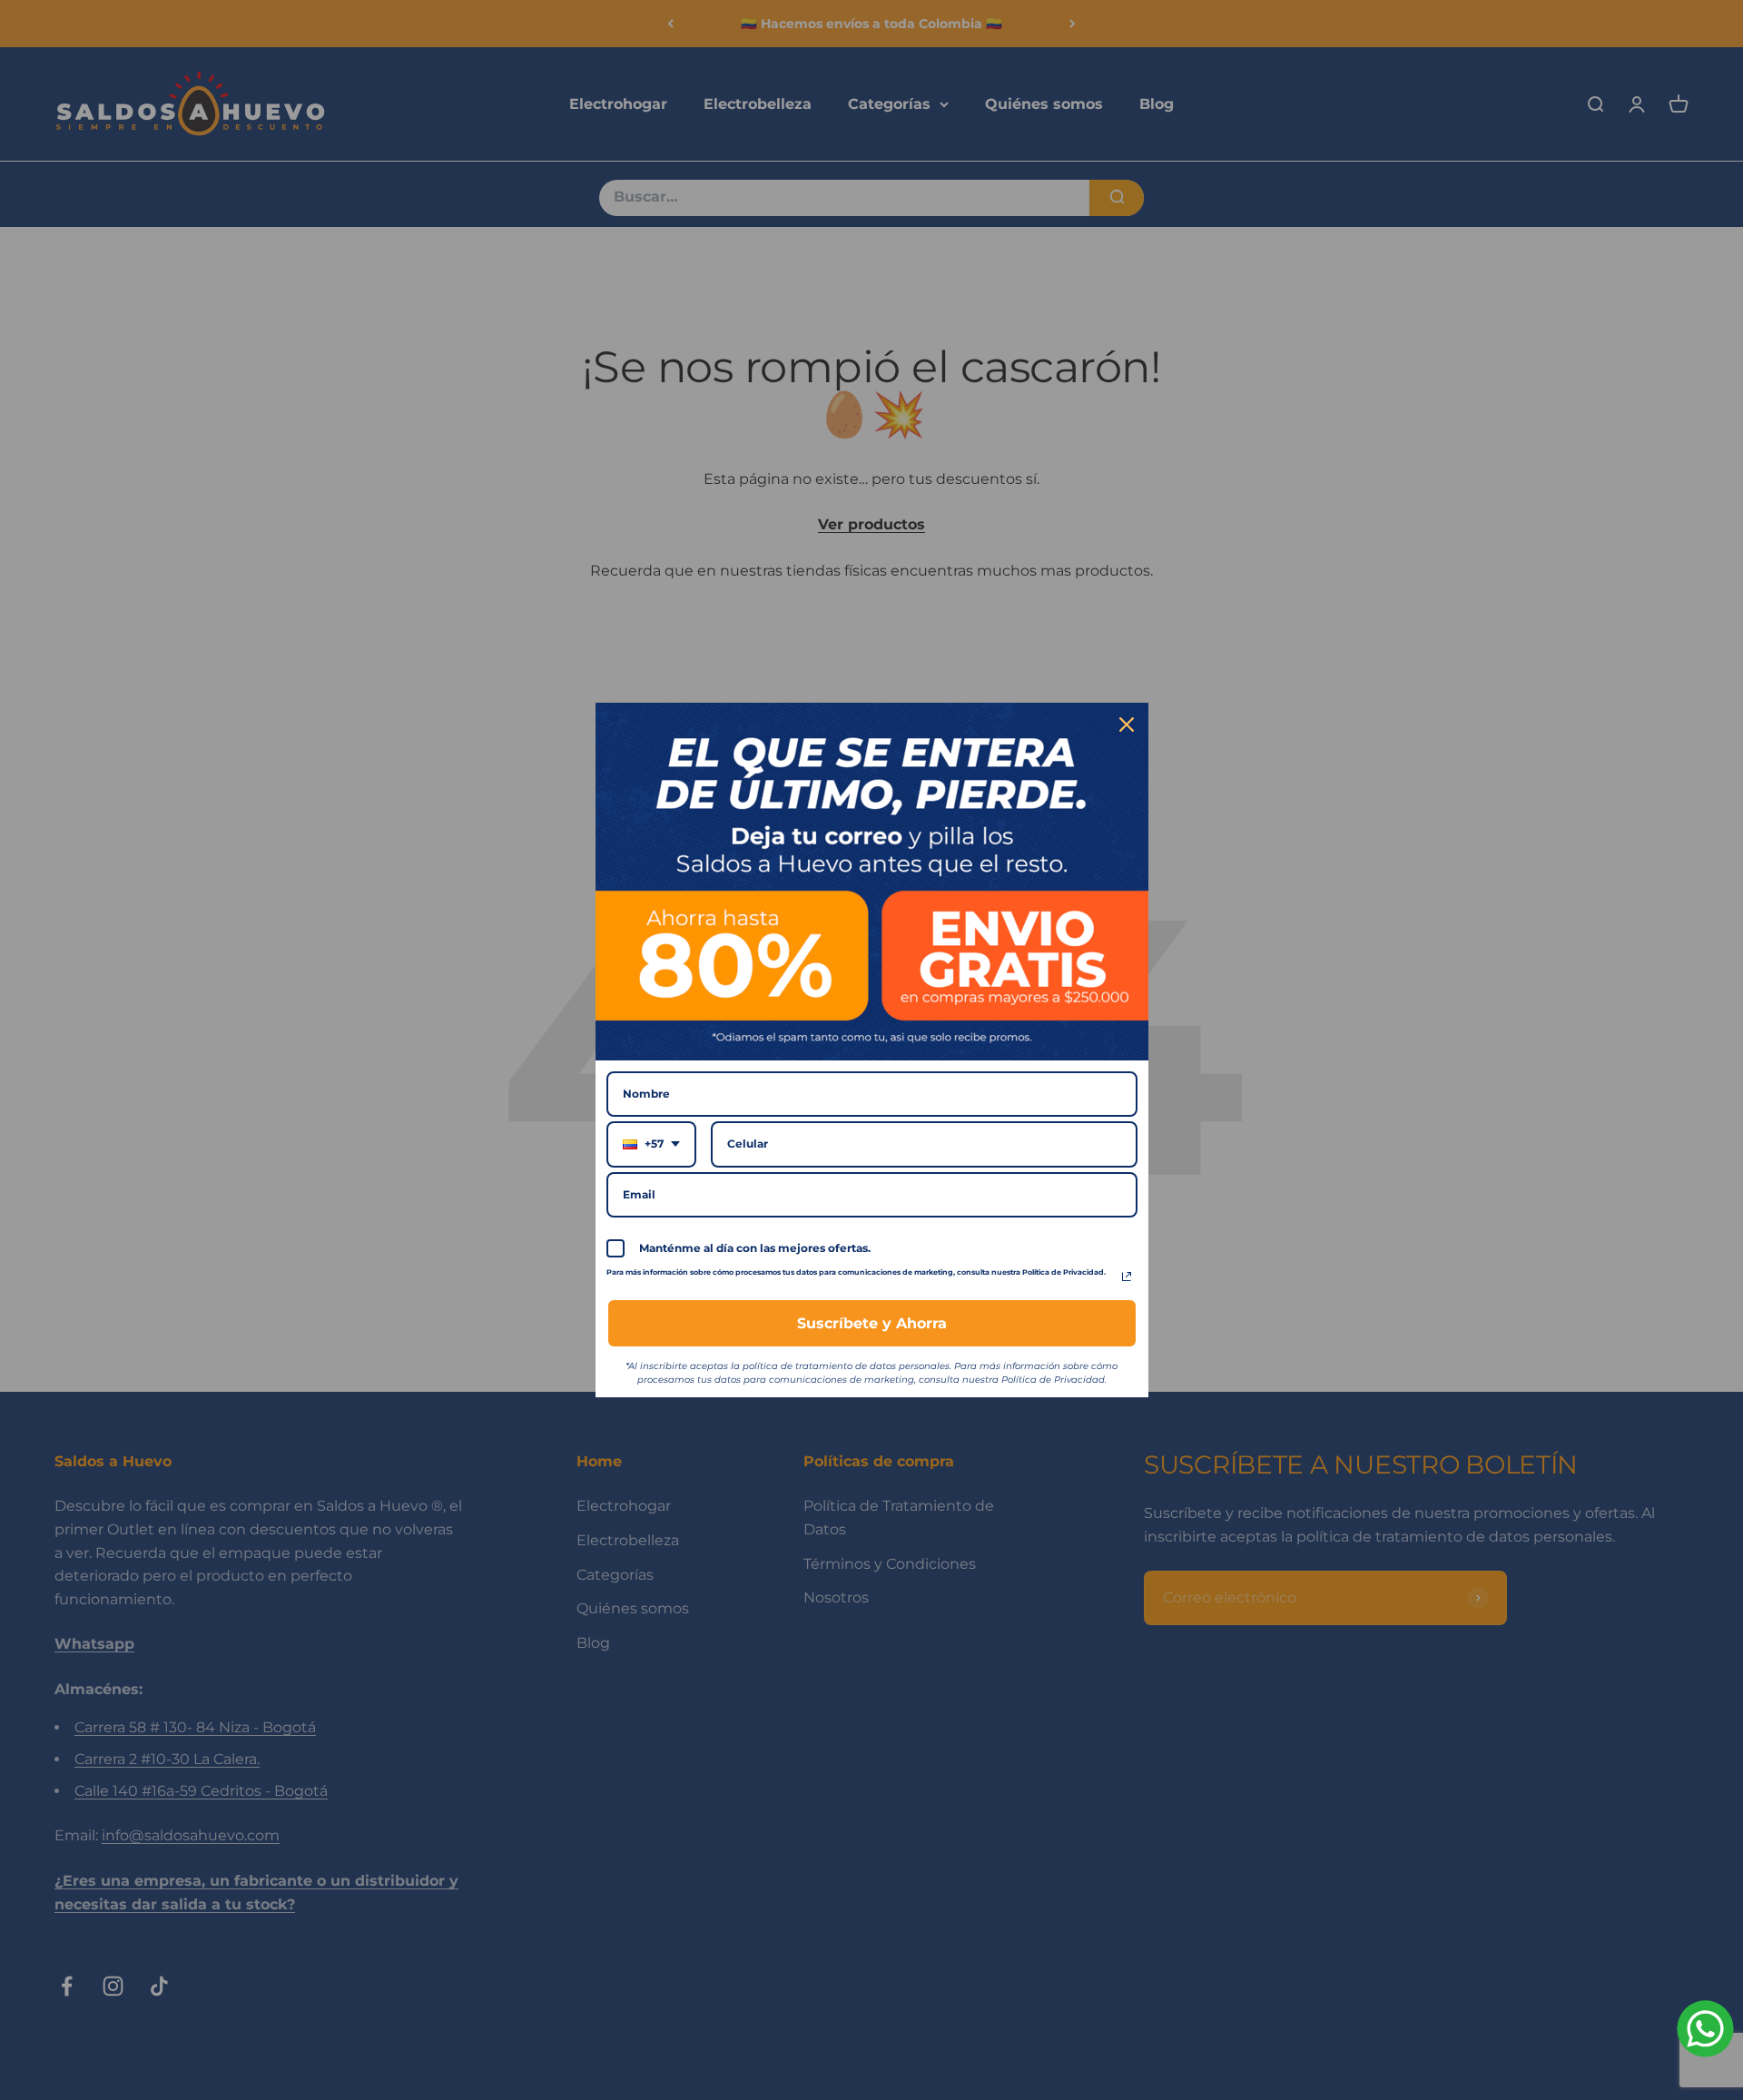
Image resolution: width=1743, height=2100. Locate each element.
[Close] (1127, 725)
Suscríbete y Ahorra (872, 1323)
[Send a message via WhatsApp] (1705, 2029)
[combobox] (651, 1144)
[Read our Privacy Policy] (1127, 1277)
